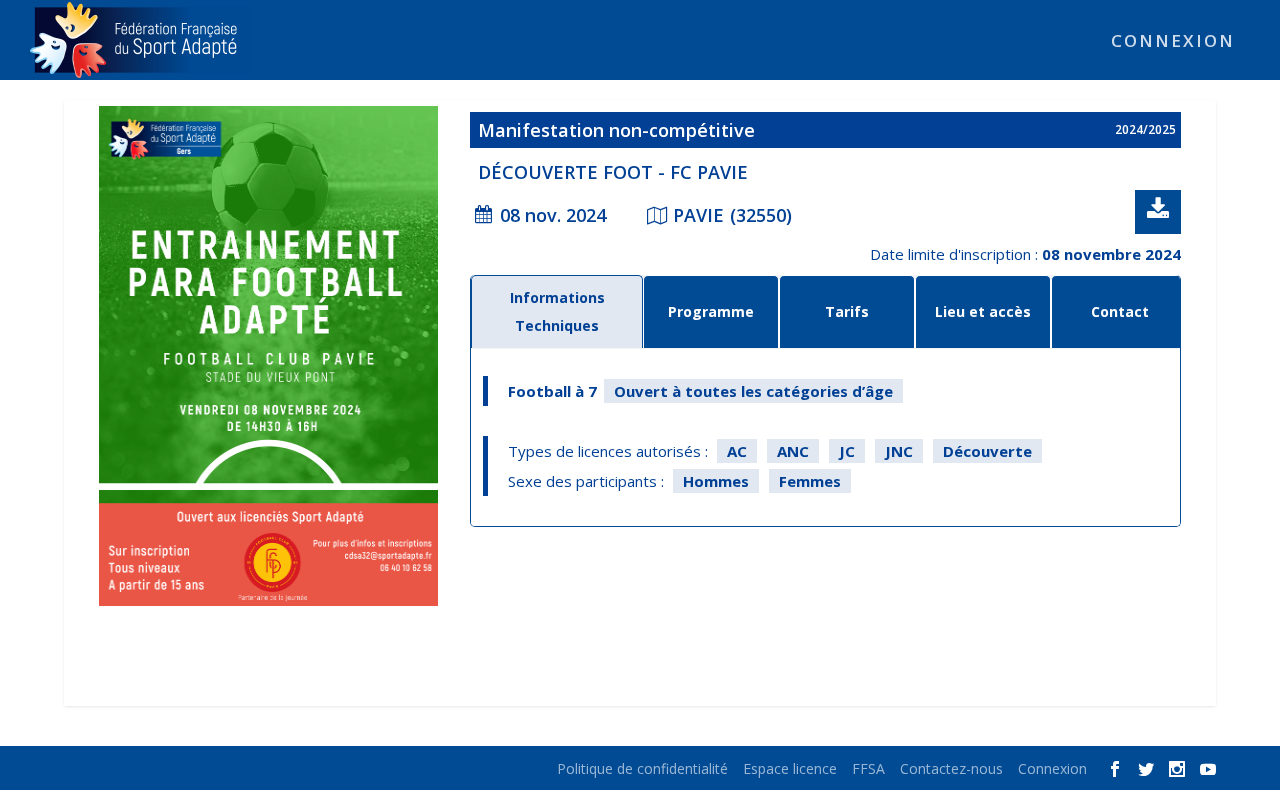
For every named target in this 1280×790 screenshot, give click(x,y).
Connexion (1173, 42)
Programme (711, 311)
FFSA (868, 768)
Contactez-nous (951, 768)
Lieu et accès (983, 311)
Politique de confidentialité (642, 768)
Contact (1120, 311)
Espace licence (790, 768)
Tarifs (847, 311)
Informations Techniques (557, 311)
